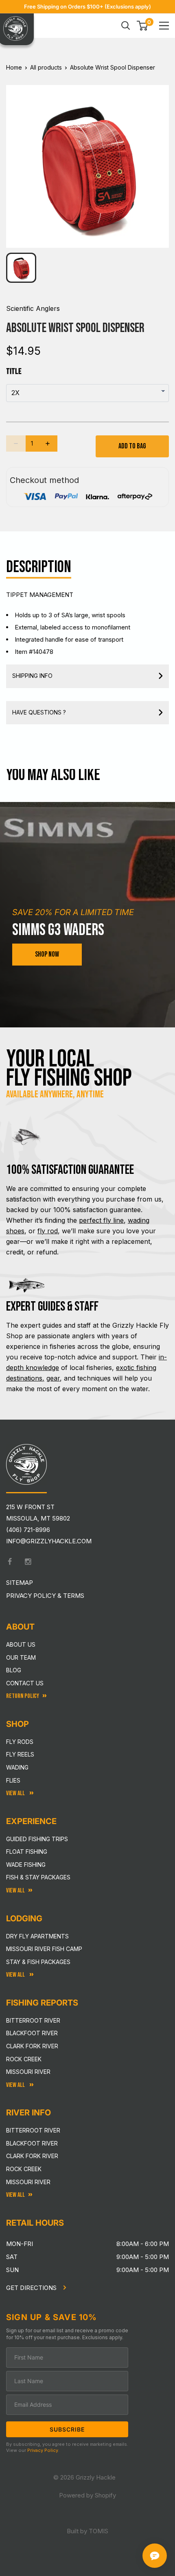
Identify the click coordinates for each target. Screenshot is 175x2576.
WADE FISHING (26, 1865)
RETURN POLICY (23, 1696)
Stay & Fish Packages (38, 1962)
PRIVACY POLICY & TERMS (45, 1596)
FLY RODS (20, 1742)
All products (46, 67)
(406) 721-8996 (28, 1530)
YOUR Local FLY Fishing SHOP (69, 1069)
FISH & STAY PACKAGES (38, 1877)
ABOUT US (21, 1644)
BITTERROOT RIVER (33, 2130)
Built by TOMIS (87, 2531)
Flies (13, 1780)
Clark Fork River (32, 2046)
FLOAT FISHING (27, 1852)
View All (16, 1793)
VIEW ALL (16, 1975)
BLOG (14, 1670)
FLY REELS (20, 1754)
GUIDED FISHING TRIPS (37, 1839)
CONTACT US (25, 1683)
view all (15, 1891)
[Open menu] (164, 26)
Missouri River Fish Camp (44, 1949)
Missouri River (28, 2072)
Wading (17, 1767)
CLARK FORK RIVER (32, 2156)
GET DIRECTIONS (32, 2288)
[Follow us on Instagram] (28, 1562)
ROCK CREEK (24, 2169)
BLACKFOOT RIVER (32, 2143)
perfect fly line (101, 1220)
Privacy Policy (43, 2450)
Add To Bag (132, 446)
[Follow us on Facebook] (10, 1562)
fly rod (48, 1231)
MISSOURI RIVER (28, 2182)
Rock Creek (24, 2059)
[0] (143, 26)
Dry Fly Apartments (37, 1936)
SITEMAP (20, 1583)
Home (14, 67)
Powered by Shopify (87, 2495)
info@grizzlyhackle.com (49, 1541)
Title (14, 371)
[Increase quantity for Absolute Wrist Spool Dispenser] (48, 444)
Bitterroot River (33, 2020)
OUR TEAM (21, 1657)
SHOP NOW (47, 954)
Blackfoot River (32, 2033)
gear (53, 1378)
